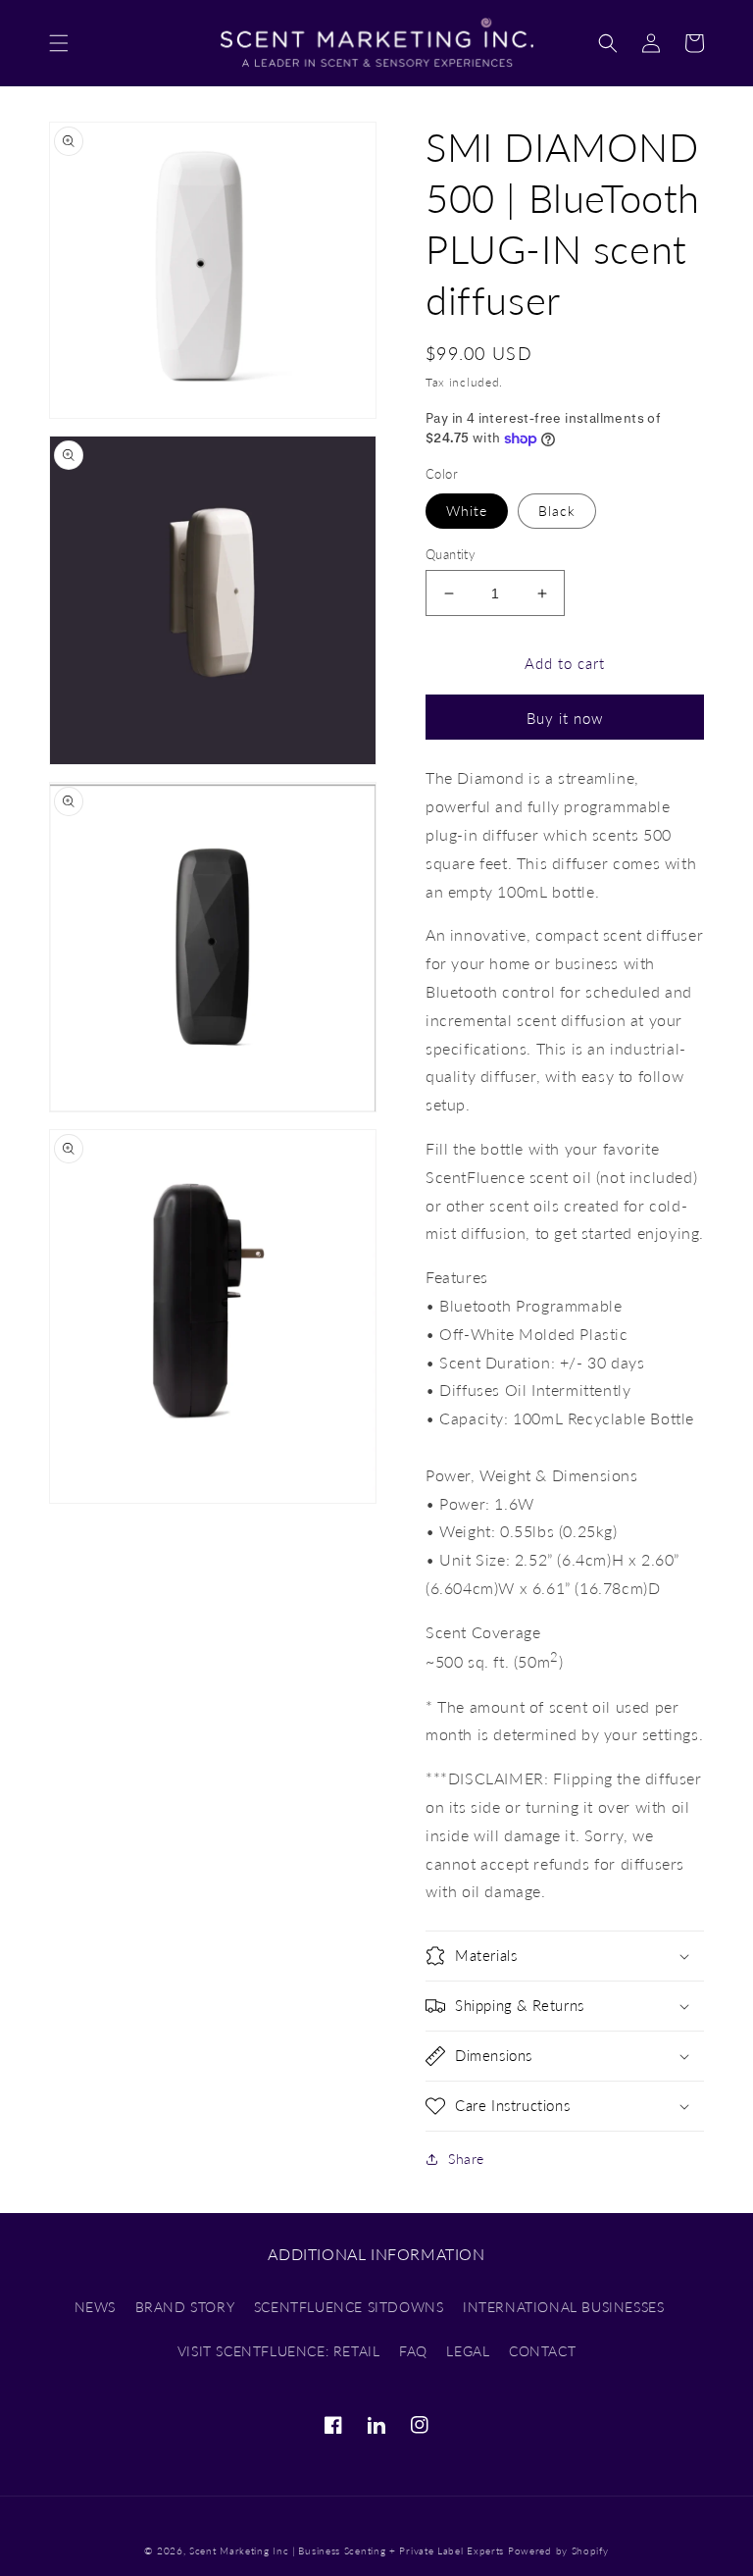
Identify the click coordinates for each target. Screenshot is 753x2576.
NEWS (95, 2307)
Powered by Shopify (558, 2550)
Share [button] (466, 2159)
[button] (59, 43)
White (467, 511)
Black (557, 511)
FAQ (413, 2351)
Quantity (451, 554)
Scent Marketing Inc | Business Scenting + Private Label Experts (347, 2550)
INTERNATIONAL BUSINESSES (563, 2307)
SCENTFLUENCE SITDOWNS (349, 2307)
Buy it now (565, 718)
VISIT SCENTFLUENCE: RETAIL (279, 2351)
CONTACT (542, 2351)
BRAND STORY (185, 2307)
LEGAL (468, 2351)
